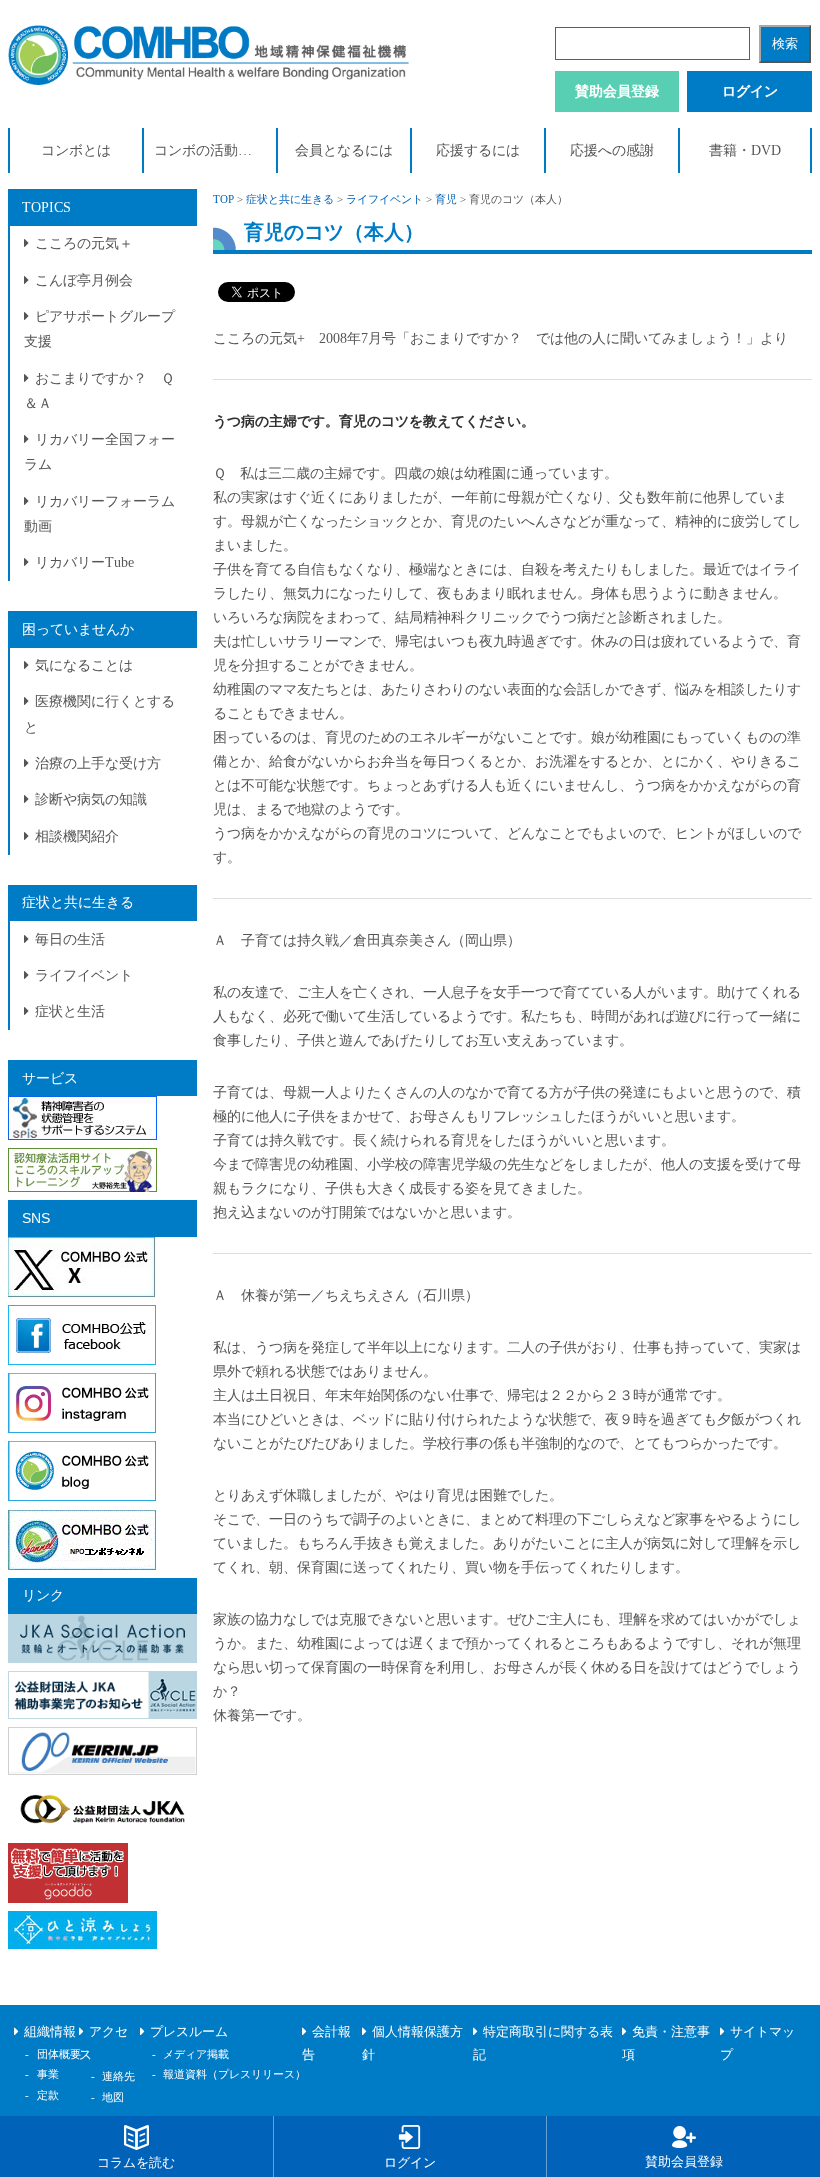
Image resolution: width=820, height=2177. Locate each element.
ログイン (750, 91)
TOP (223, 199)
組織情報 (50, 2032)
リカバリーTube (84, 562)
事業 (48, 2074)
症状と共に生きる (78, 902)
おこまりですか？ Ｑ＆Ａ (99, 391)
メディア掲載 (196, 2054)
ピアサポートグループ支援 (99, 329)
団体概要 (59, 2054)
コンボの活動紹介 (210, 150)
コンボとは (76, 150)
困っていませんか (78, 629)
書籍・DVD (745, 150)
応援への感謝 (612, 150)
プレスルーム (189, 2032)
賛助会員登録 (617, 91)
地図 (113, 2097)
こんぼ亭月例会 (84, 280)
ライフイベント (84, 975)
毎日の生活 (70, 939)
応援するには (478, 150)
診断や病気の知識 (91, 799)
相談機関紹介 (77, 836)
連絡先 (118, 2076)
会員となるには (344, 150)
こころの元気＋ (84, 243)
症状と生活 (70, 1011)
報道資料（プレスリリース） (234, 2074)
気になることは (84, 665)
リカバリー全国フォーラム (99, 452)
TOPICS (46, 207)
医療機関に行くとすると (99, 714)
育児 (446, 199)
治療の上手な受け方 (98, 763)
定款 (48, 2095)
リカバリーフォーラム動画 (99, 514)
